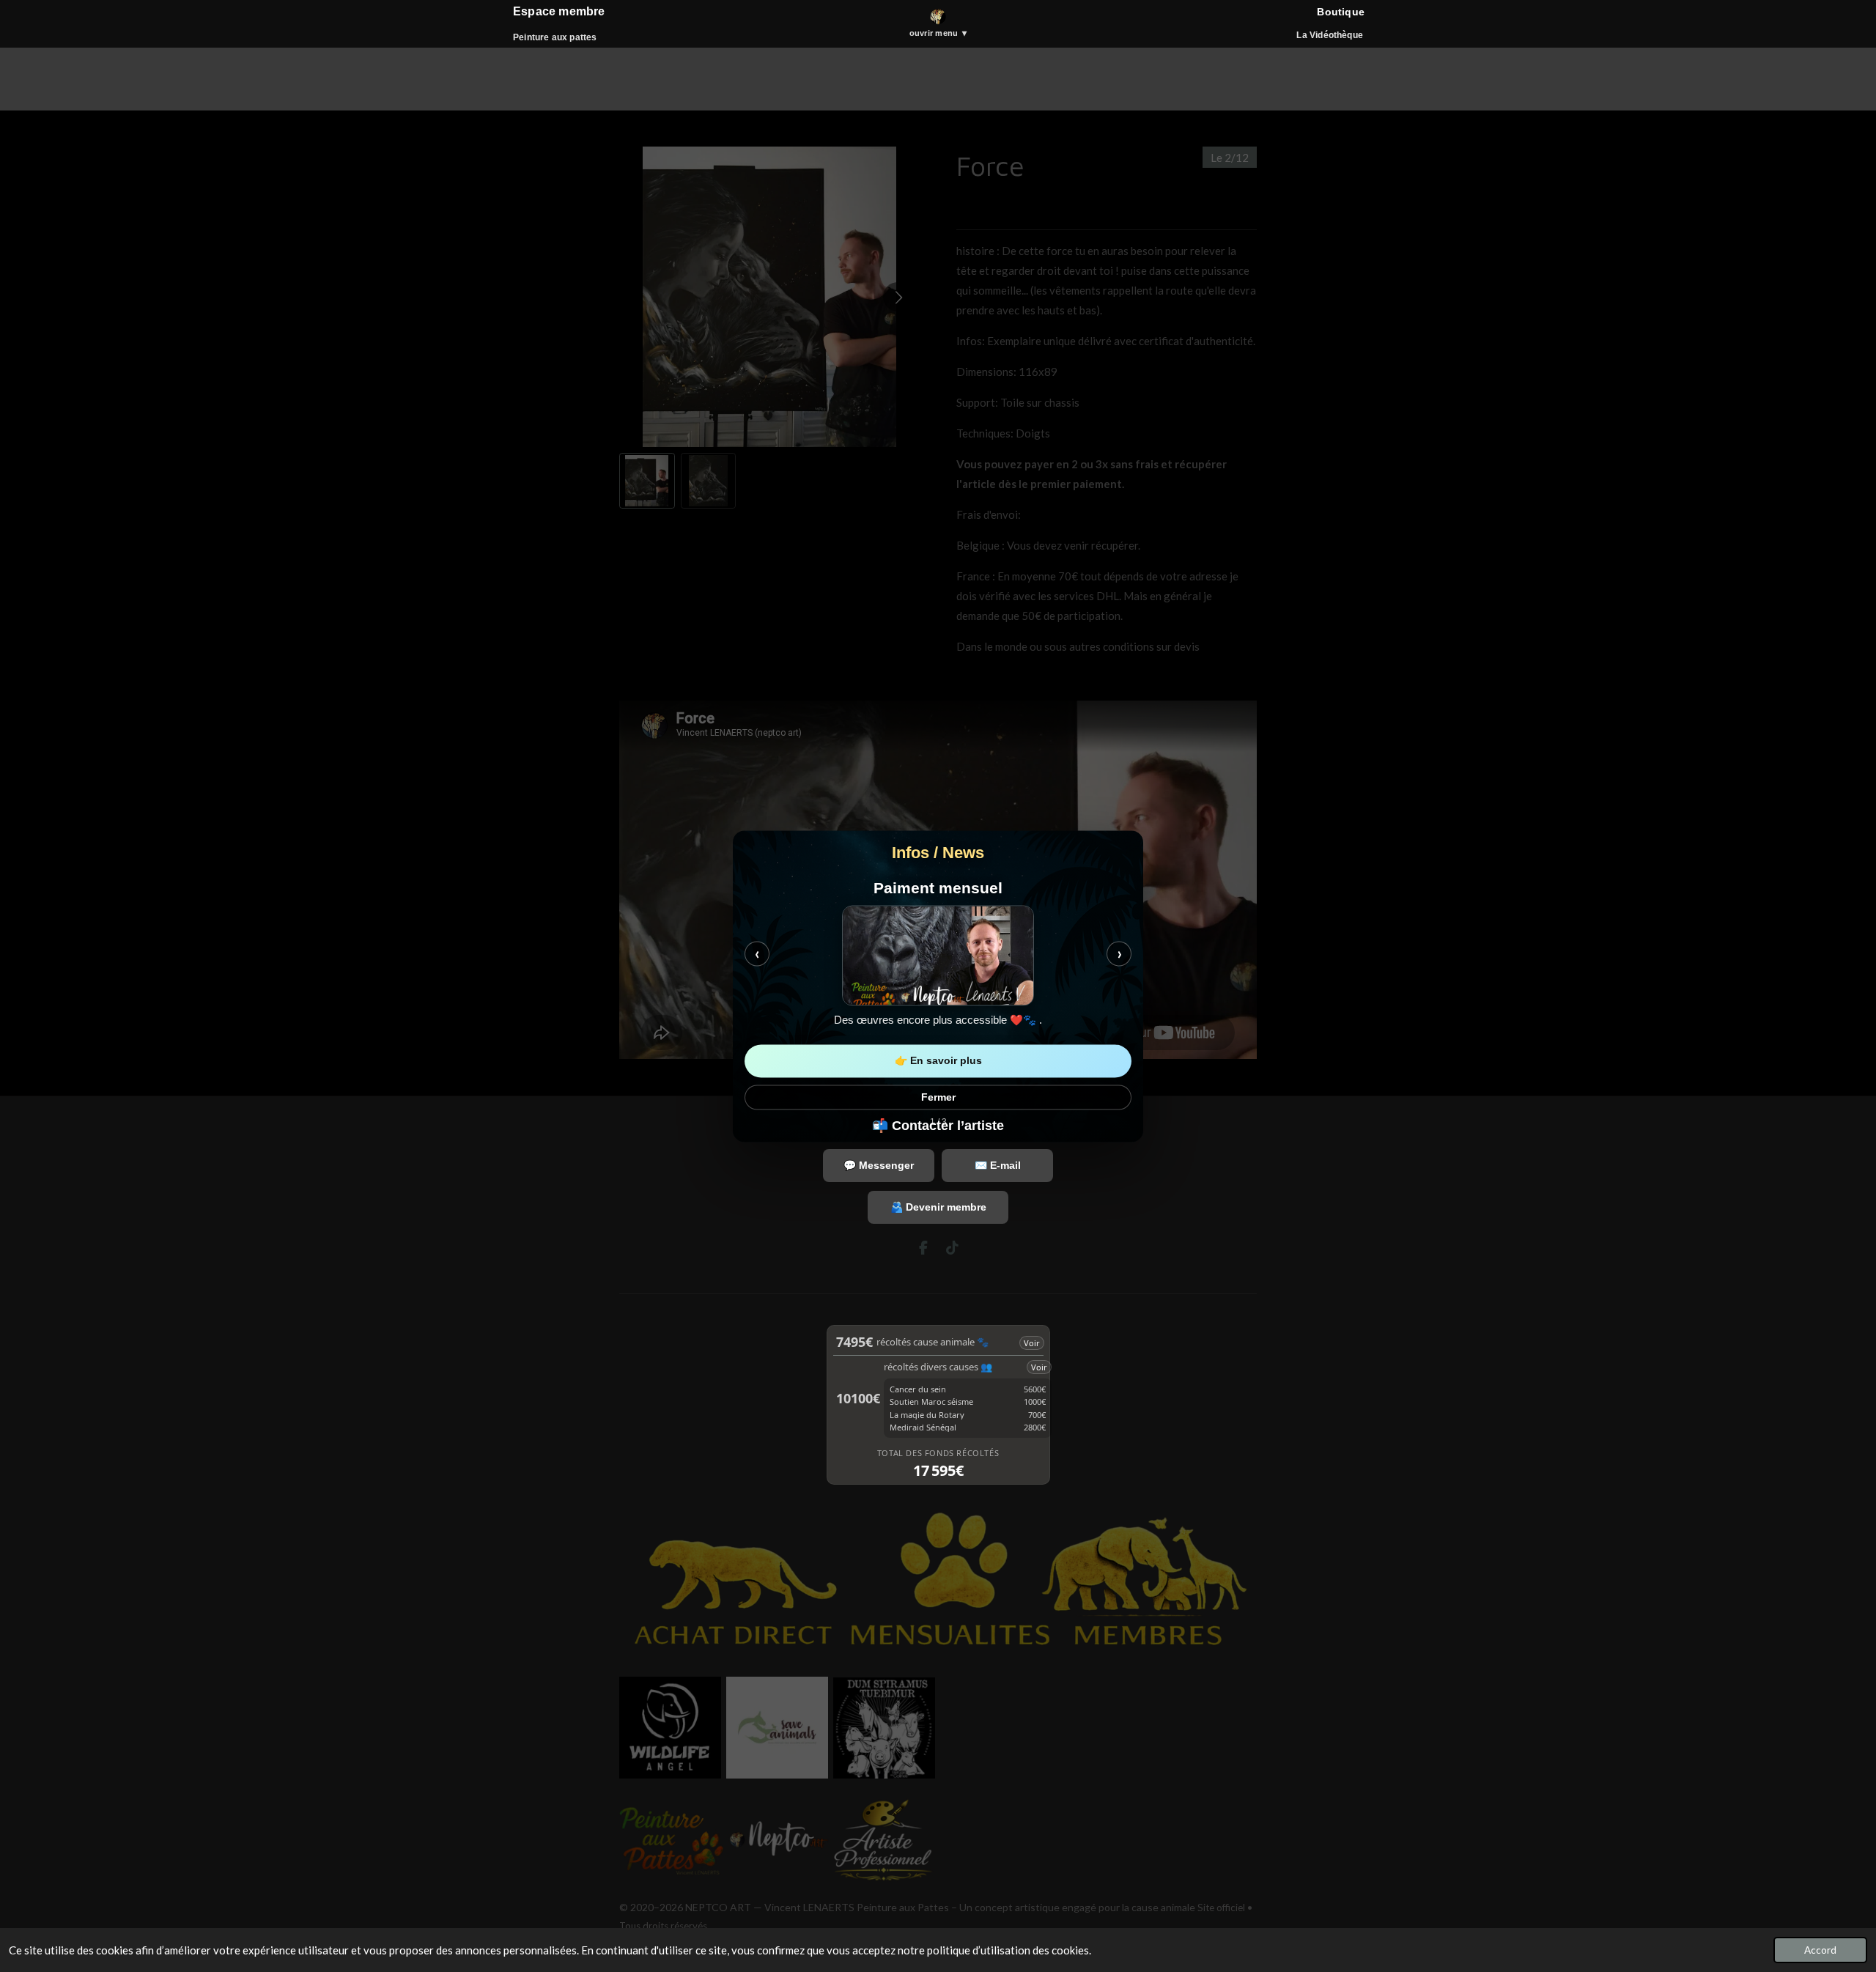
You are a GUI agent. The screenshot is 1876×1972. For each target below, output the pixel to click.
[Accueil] (938, 17)
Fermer (938, 1097)
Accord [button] (1820, 1950)
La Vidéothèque (1330, 35)
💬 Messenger (879, 1165)
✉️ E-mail (998, 1165)
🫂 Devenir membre (938, 1207)
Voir (1032, 1343)
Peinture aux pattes (555, 37)
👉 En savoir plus (938, 1060)
